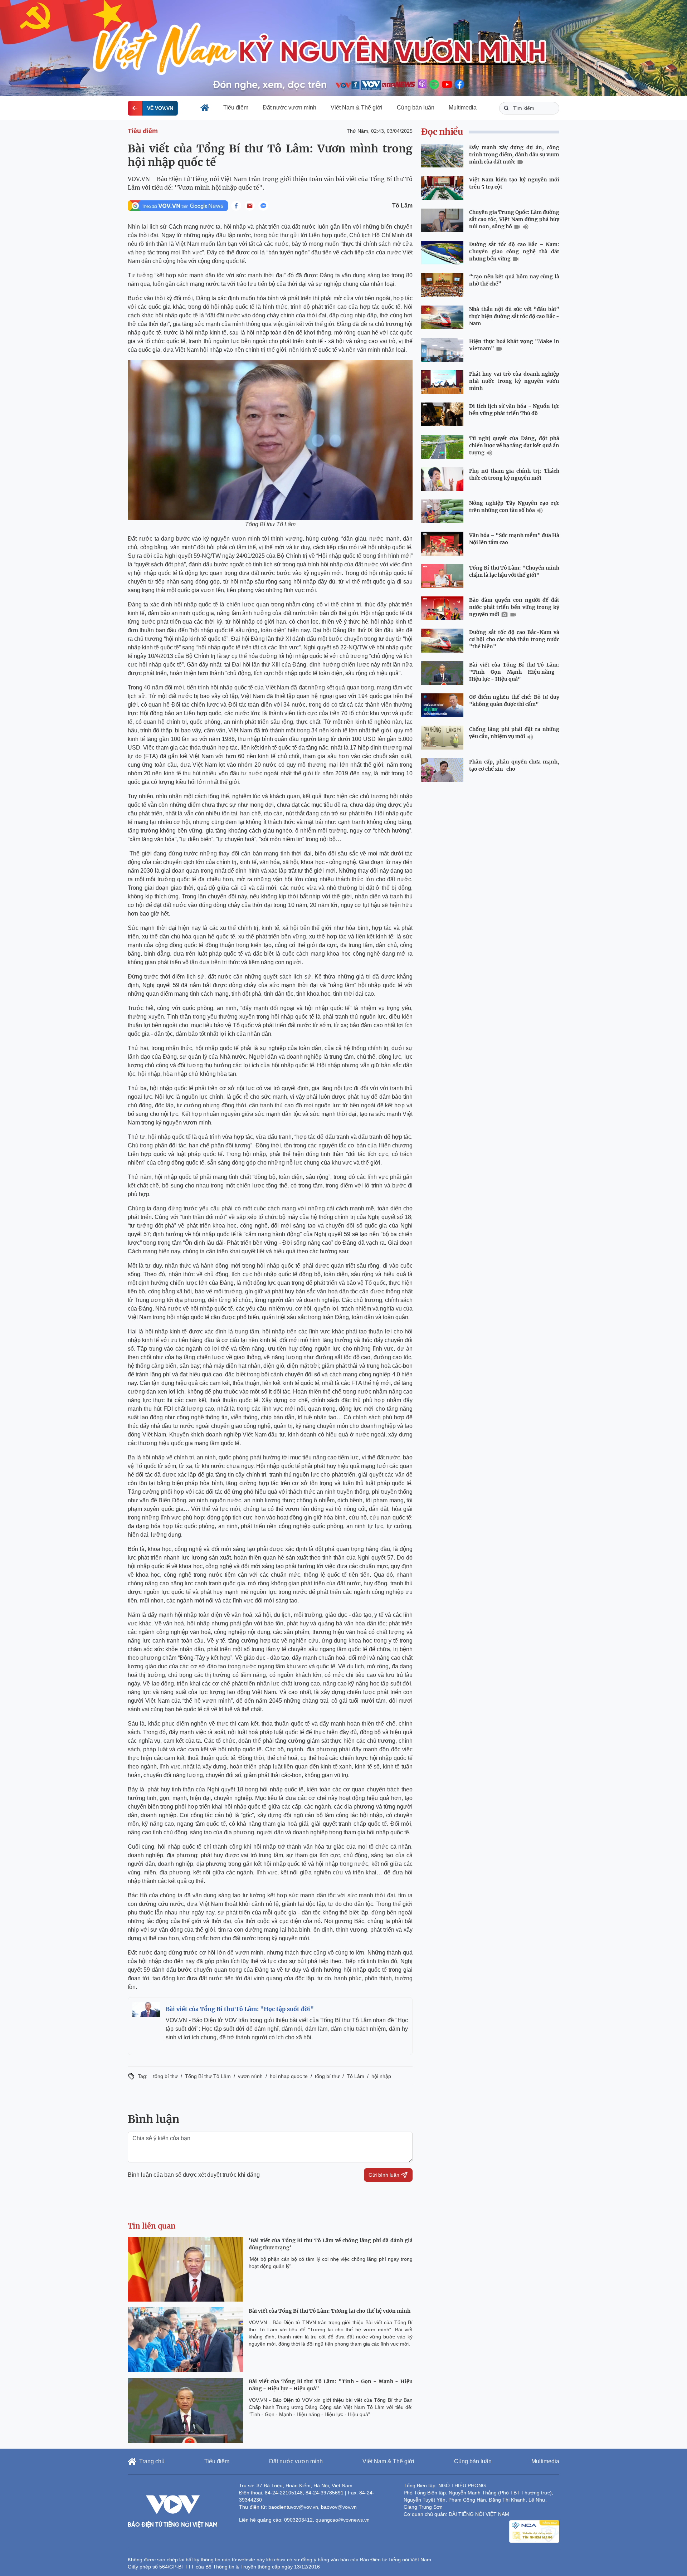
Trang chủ (152, 2461)
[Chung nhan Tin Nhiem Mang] (534, 2532)
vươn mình (250, 2076)
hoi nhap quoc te (289, 2076)
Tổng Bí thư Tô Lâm (208, 2076)
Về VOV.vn (160, 108)
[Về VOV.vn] (135, 108)
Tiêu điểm (236, 108)
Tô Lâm (402, 206)
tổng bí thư (165, 2076)
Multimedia (463, 108)
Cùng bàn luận (416, 108)
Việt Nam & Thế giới (357, 108)
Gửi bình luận (384, 2175)
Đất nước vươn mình (289, 108)
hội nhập (381, 2076)
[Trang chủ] (205, 108)
